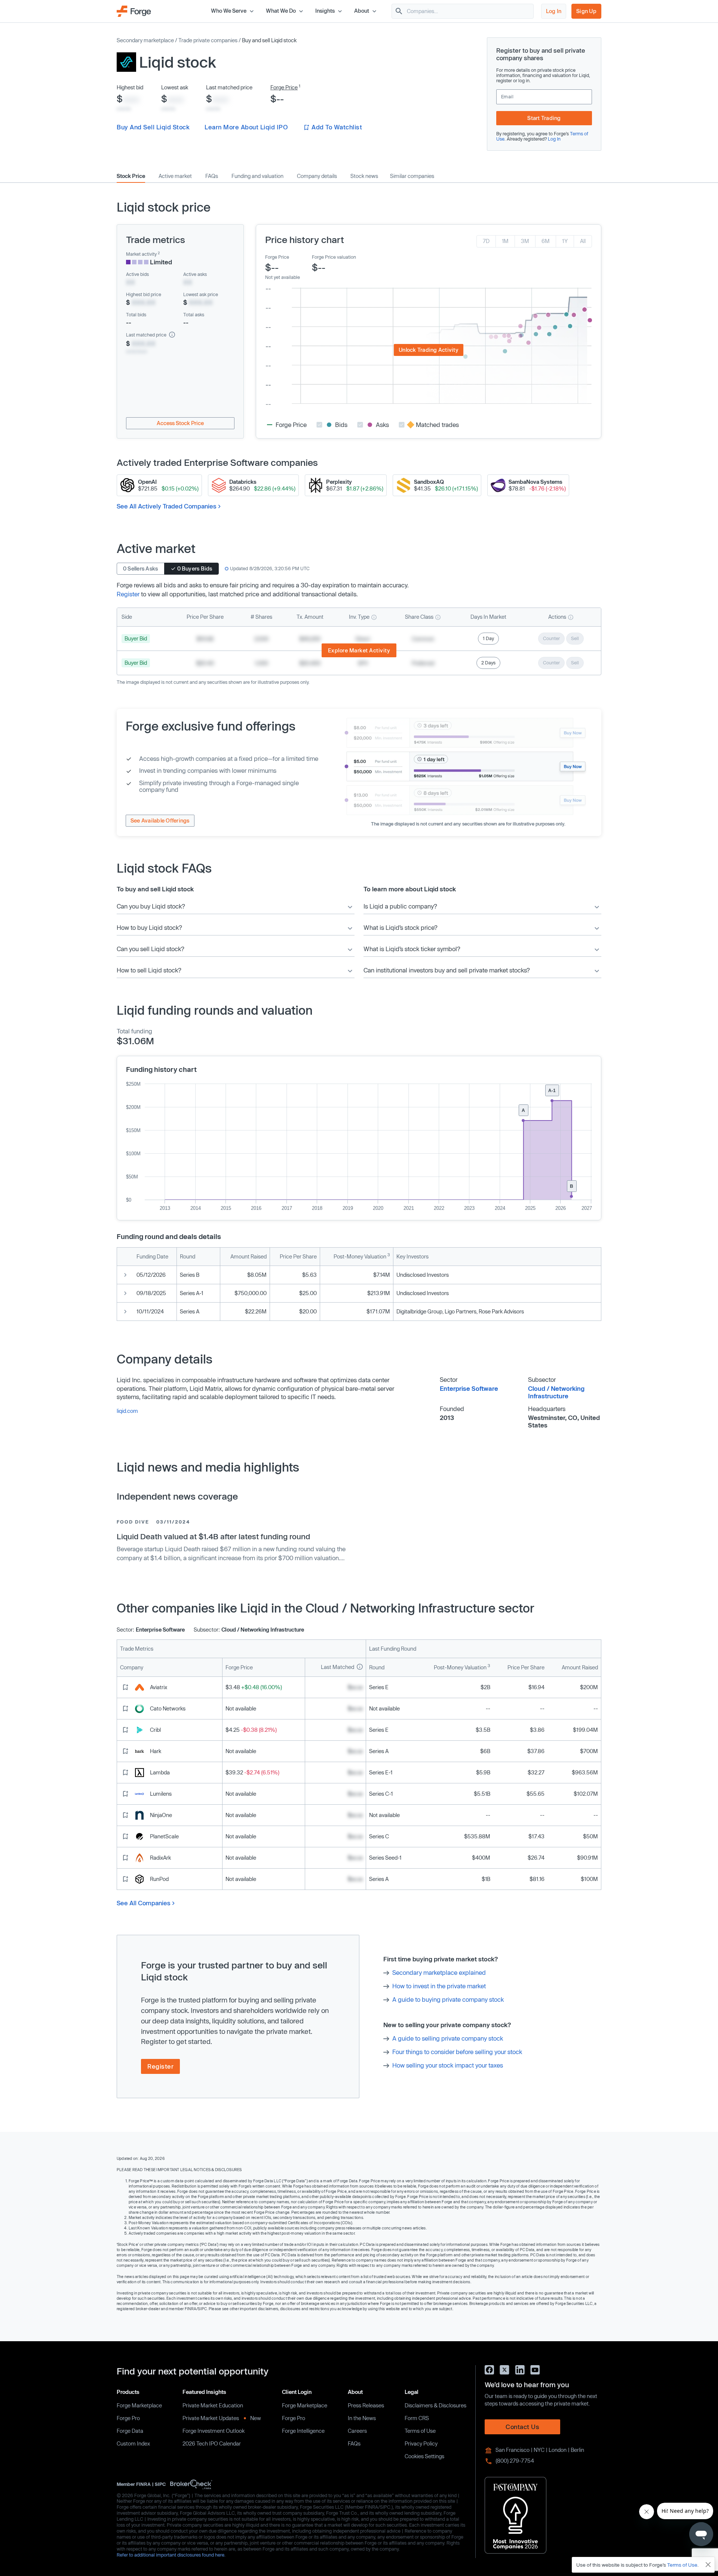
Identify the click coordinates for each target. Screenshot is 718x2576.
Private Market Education (213, 2405)
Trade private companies (208, 40)
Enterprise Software (469, 1388)
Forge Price (284, 87)
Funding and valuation (257, 176)
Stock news (364, 176)
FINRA (143, 2484)
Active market (175, 176)
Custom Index (133, 2443)
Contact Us (522, 2427)
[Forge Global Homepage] (134, 10)
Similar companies (412, 176)
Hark (156, 1751)
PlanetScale (164, 1836)
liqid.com (127, 1411)
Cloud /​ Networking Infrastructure (556, 1392)
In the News (362, 2418)
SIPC (160, 2484)
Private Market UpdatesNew (222, 2418)
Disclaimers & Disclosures (435, 2405)
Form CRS (417, 2418)
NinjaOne (161, 1815)
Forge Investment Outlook (214, 2431)
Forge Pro (128, 2418)
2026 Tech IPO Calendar (212, 2443)
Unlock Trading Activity (429, 350)
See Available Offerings (160, 820)
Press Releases (366, 2405)
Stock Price (131, 176)
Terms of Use (420, 2431)
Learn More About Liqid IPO (246, 127)
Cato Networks (168, 1708)
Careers (357, 2431)
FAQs (212, 176)
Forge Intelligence (303, 2431)
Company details (317, 176)
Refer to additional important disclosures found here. (171, 2555)
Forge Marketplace (139, 2405)
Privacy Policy (421, 2443)
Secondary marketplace (145, 40)
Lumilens (161, 1794)
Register (128, 594)
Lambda (160, 1772)
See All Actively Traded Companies (167, 506)
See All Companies (144, 1903)
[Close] (708, 2565)
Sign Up (586, 11)
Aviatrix (159, 1687)
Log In (554, 11)
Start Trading (544, 118)
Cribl (155, 1730)
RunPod (159, 1879)
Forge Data (130, 2431)
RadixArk (160, 1858)
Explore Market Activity (359, 650)
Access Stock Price (180, 423)
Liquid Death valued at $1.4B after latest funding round (213, 1536)
